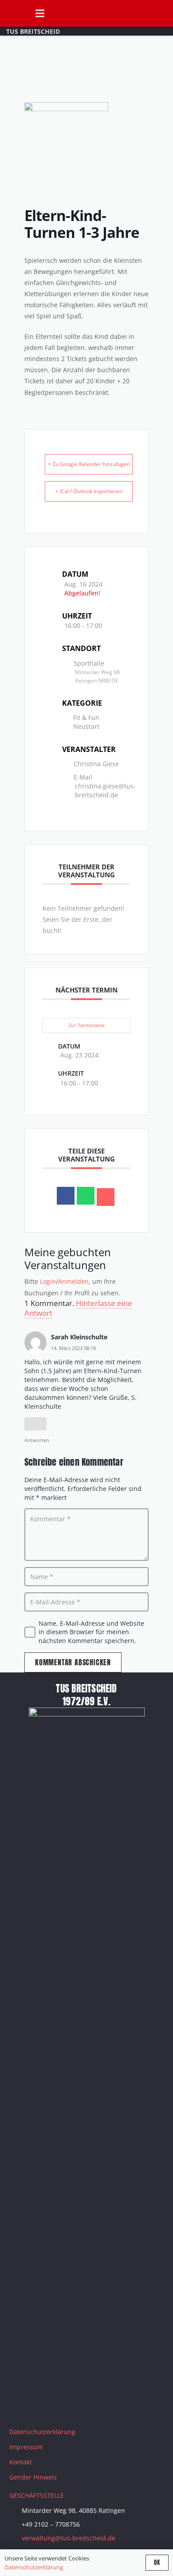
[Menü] (39, 13)
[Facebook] (20, 2406)
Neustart (86, 726)
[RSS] (109, 2406)
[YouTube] (65, 2406)
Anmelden (73, 1281)
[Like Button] (35, 1424)
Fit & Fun (86, 717)
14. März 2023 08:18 (73, 1348)
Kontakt (21, 2462)
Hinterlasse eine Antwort (78, 1308)
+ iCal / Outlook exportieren (89, 491)
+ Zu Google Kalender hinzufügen (89, 464)
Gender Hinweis (33, 2477)
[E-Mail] (106, 1197)
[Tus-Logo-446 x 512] (14, 13)
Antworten (37, 1440)
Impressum (26, 2447)
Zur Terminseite (86, 1025)
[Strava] (87, 2406)
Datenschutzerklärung (42, 2432)
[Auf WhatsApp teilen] (86, 1196)
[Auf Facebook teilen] (66, 1196)
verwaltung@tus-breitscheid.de (69, 2538)
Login (48, 1281)
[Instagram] (43, 2406)
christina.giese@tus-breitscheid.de (105, 790)
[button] (162, 13)
